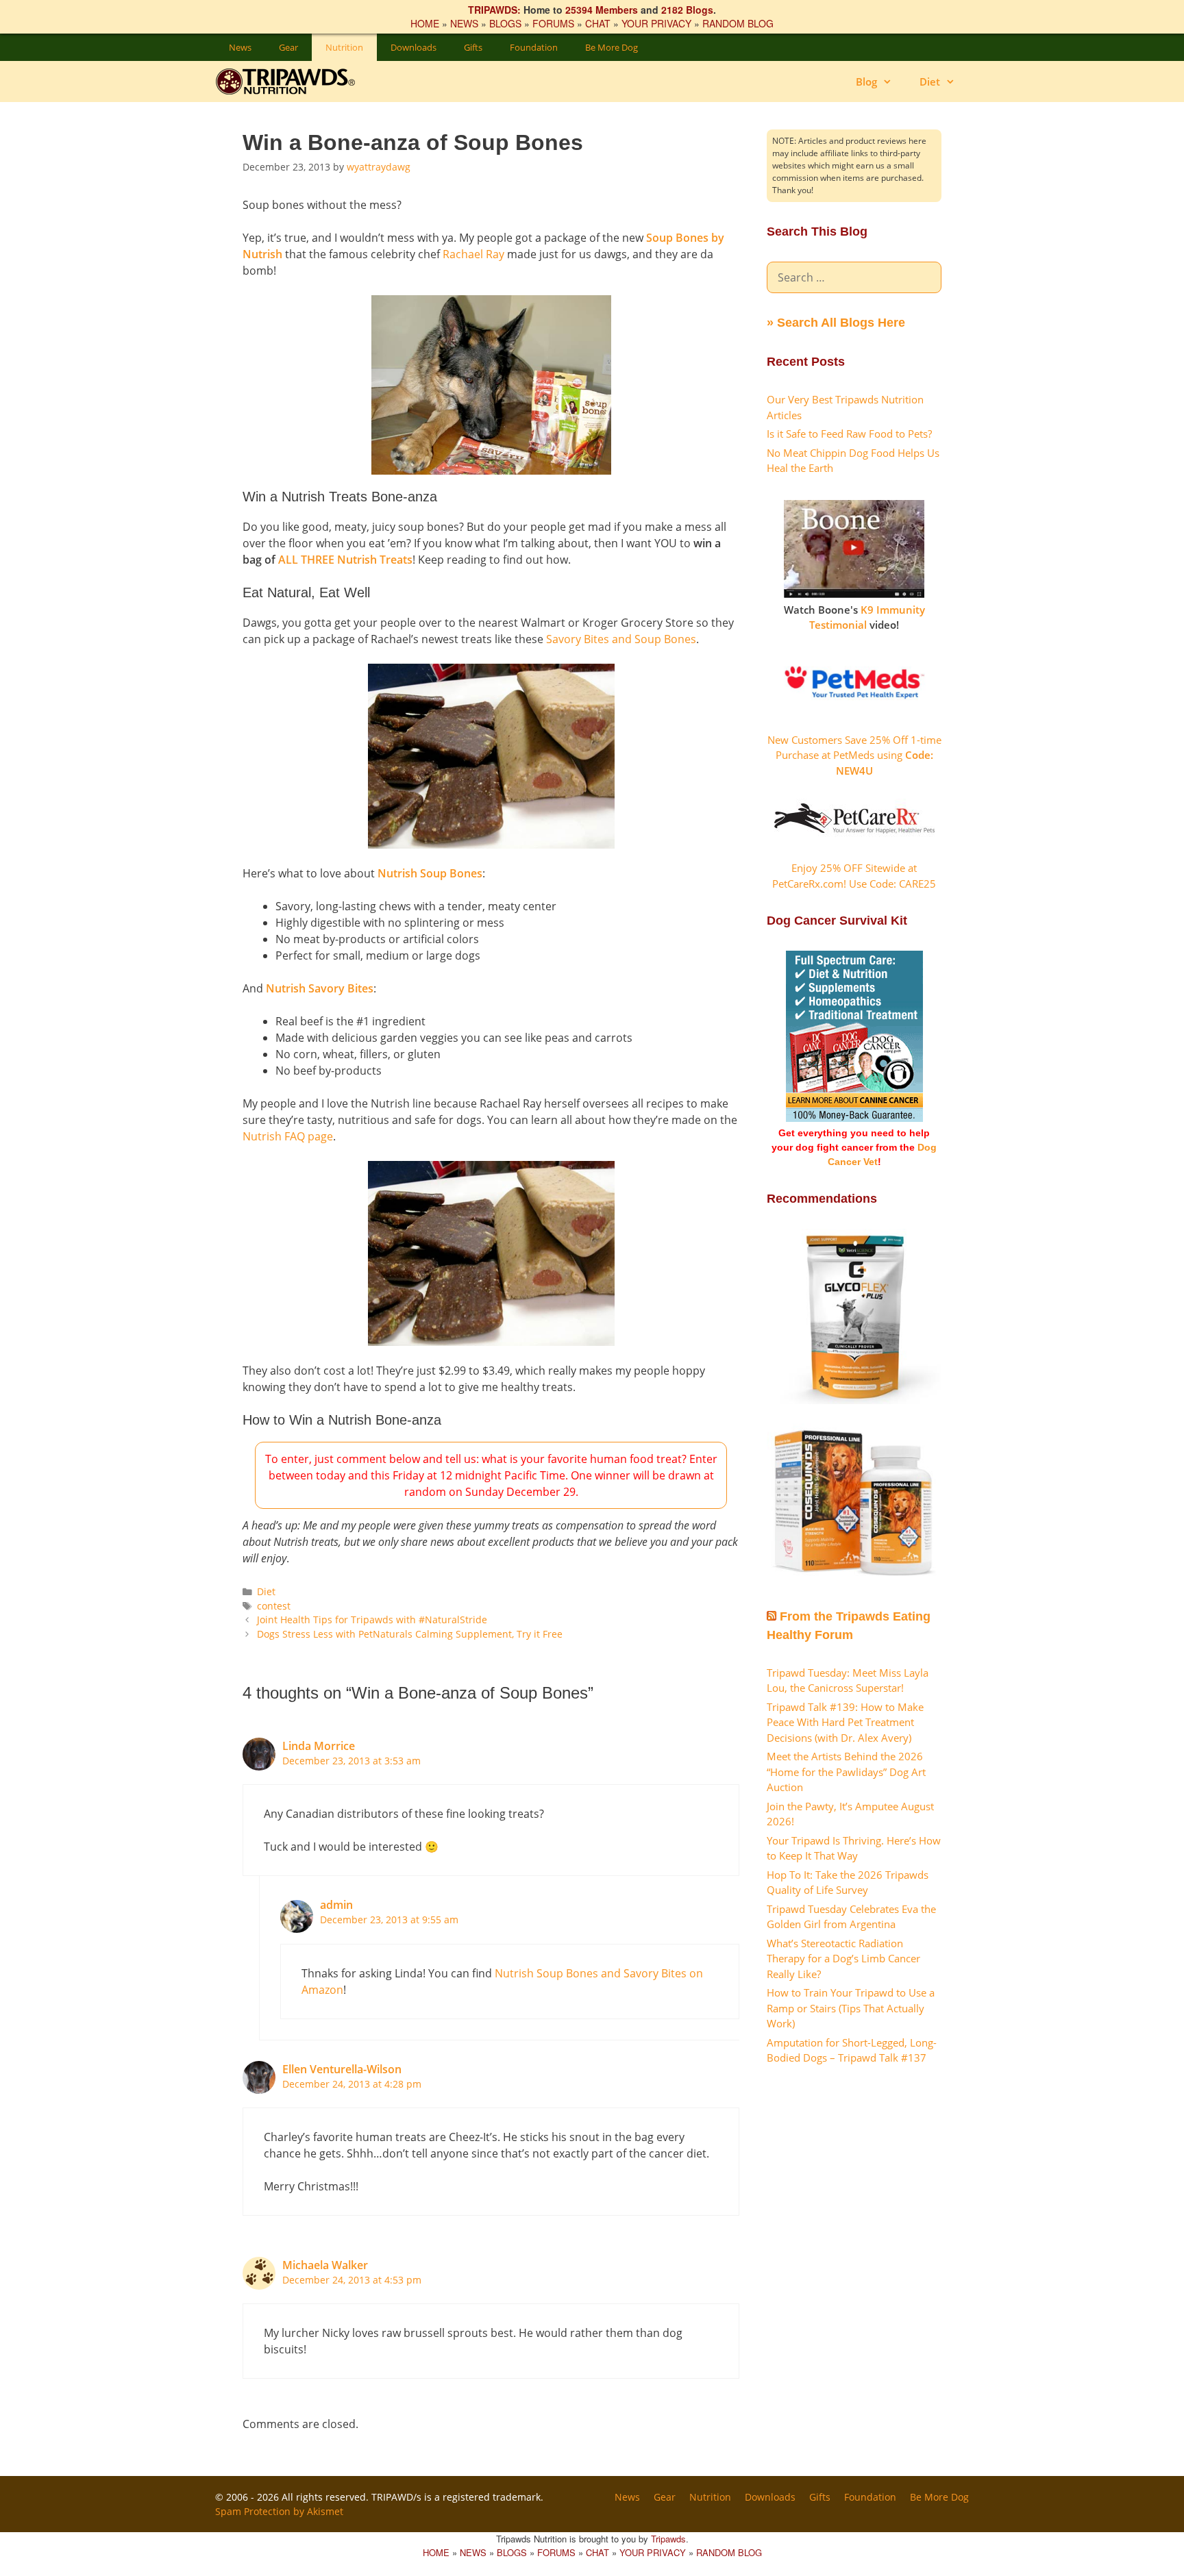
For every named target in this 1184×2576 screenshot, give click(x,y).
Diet (930, 82)
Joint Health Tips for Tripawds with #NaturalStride (372, 1620)
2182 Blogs (687, 10)
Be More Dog (612, 47)
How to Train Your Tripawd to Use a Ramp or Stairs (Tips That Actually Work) (851, 2008)
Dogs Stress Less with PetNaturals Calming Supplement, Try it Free (410, 1634)
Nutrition (344, 47)
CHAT (598, 23)
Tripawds (668, 2539)
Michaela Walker (325, 2265)
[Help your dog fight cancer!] (854, 1118)
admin (336, 1905)
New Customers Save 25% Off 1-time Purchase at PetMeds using (854, 755)
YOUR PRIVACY (656, 23)
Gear (288, 47)
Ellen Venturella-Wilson (342, 2069)
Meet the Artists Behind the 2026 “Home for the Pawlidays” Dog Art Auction (846, 1772)
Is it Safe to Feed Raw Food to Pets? (849, 434)
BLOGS (505, 23)
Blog (866, 82)
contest (274, 1606)
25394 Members (602, 10)
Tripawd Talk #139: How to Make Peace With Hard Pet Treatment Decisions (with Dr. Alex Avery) (845, 1722)
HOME (425, 23)
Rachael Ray (473, 254)
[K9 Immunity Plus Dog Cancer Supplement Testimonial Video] (854, 594)
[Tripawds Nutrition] (292, 82)
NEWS (464, 23)
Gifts (473, 47)
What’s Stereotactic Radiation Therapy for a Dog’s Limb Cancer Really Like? (843, 1959)
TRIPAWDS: (494, 10)
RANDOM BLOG (738, 23)
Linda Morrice (319, 1746)
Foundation (534, 47)
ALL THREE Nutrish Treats (345, 560)
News (240, 47)
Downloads (414, 47)
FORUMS (553, 23)
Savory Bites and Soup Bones (621, 639)
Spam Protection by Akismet (279, 2511)
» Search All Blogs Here (836, 323)
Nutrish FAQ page (288, 1136)
